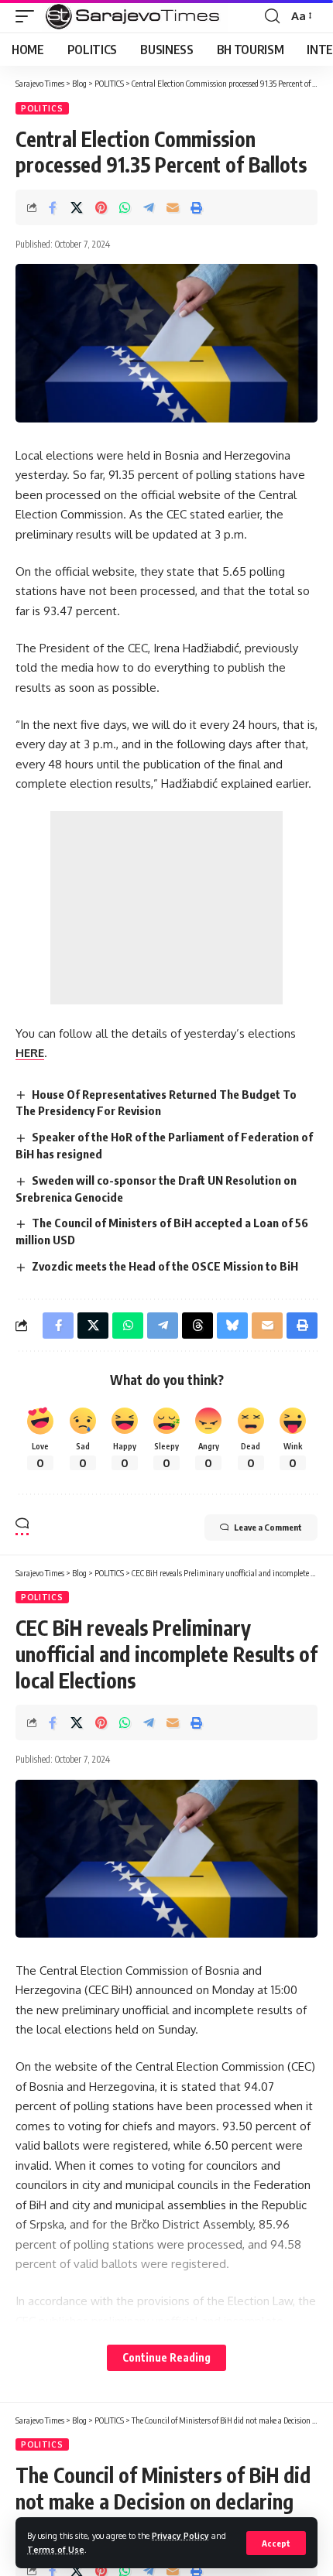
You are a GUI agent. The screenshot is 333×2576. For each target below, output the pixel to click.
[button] (276, 2543)
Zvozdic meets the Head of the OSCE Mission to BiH (165, 1266)
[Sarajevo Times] (135, 16)
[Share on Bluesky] (232, 1326)
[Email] (173, 207)
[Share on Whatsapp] (125, 207)
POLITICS (42, 108)
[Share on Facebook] (53, 207)
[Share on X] (77, 207)
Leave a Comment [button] (268, 1527)
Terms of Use (56, 2549)
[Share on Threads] (197, 1326)
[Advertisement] (166, 908)
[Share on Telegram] (149, 207)
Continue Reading (166, 2357)
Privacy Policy (180, 2535)
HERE (30, 1053)
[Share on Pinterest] (101, 207)
